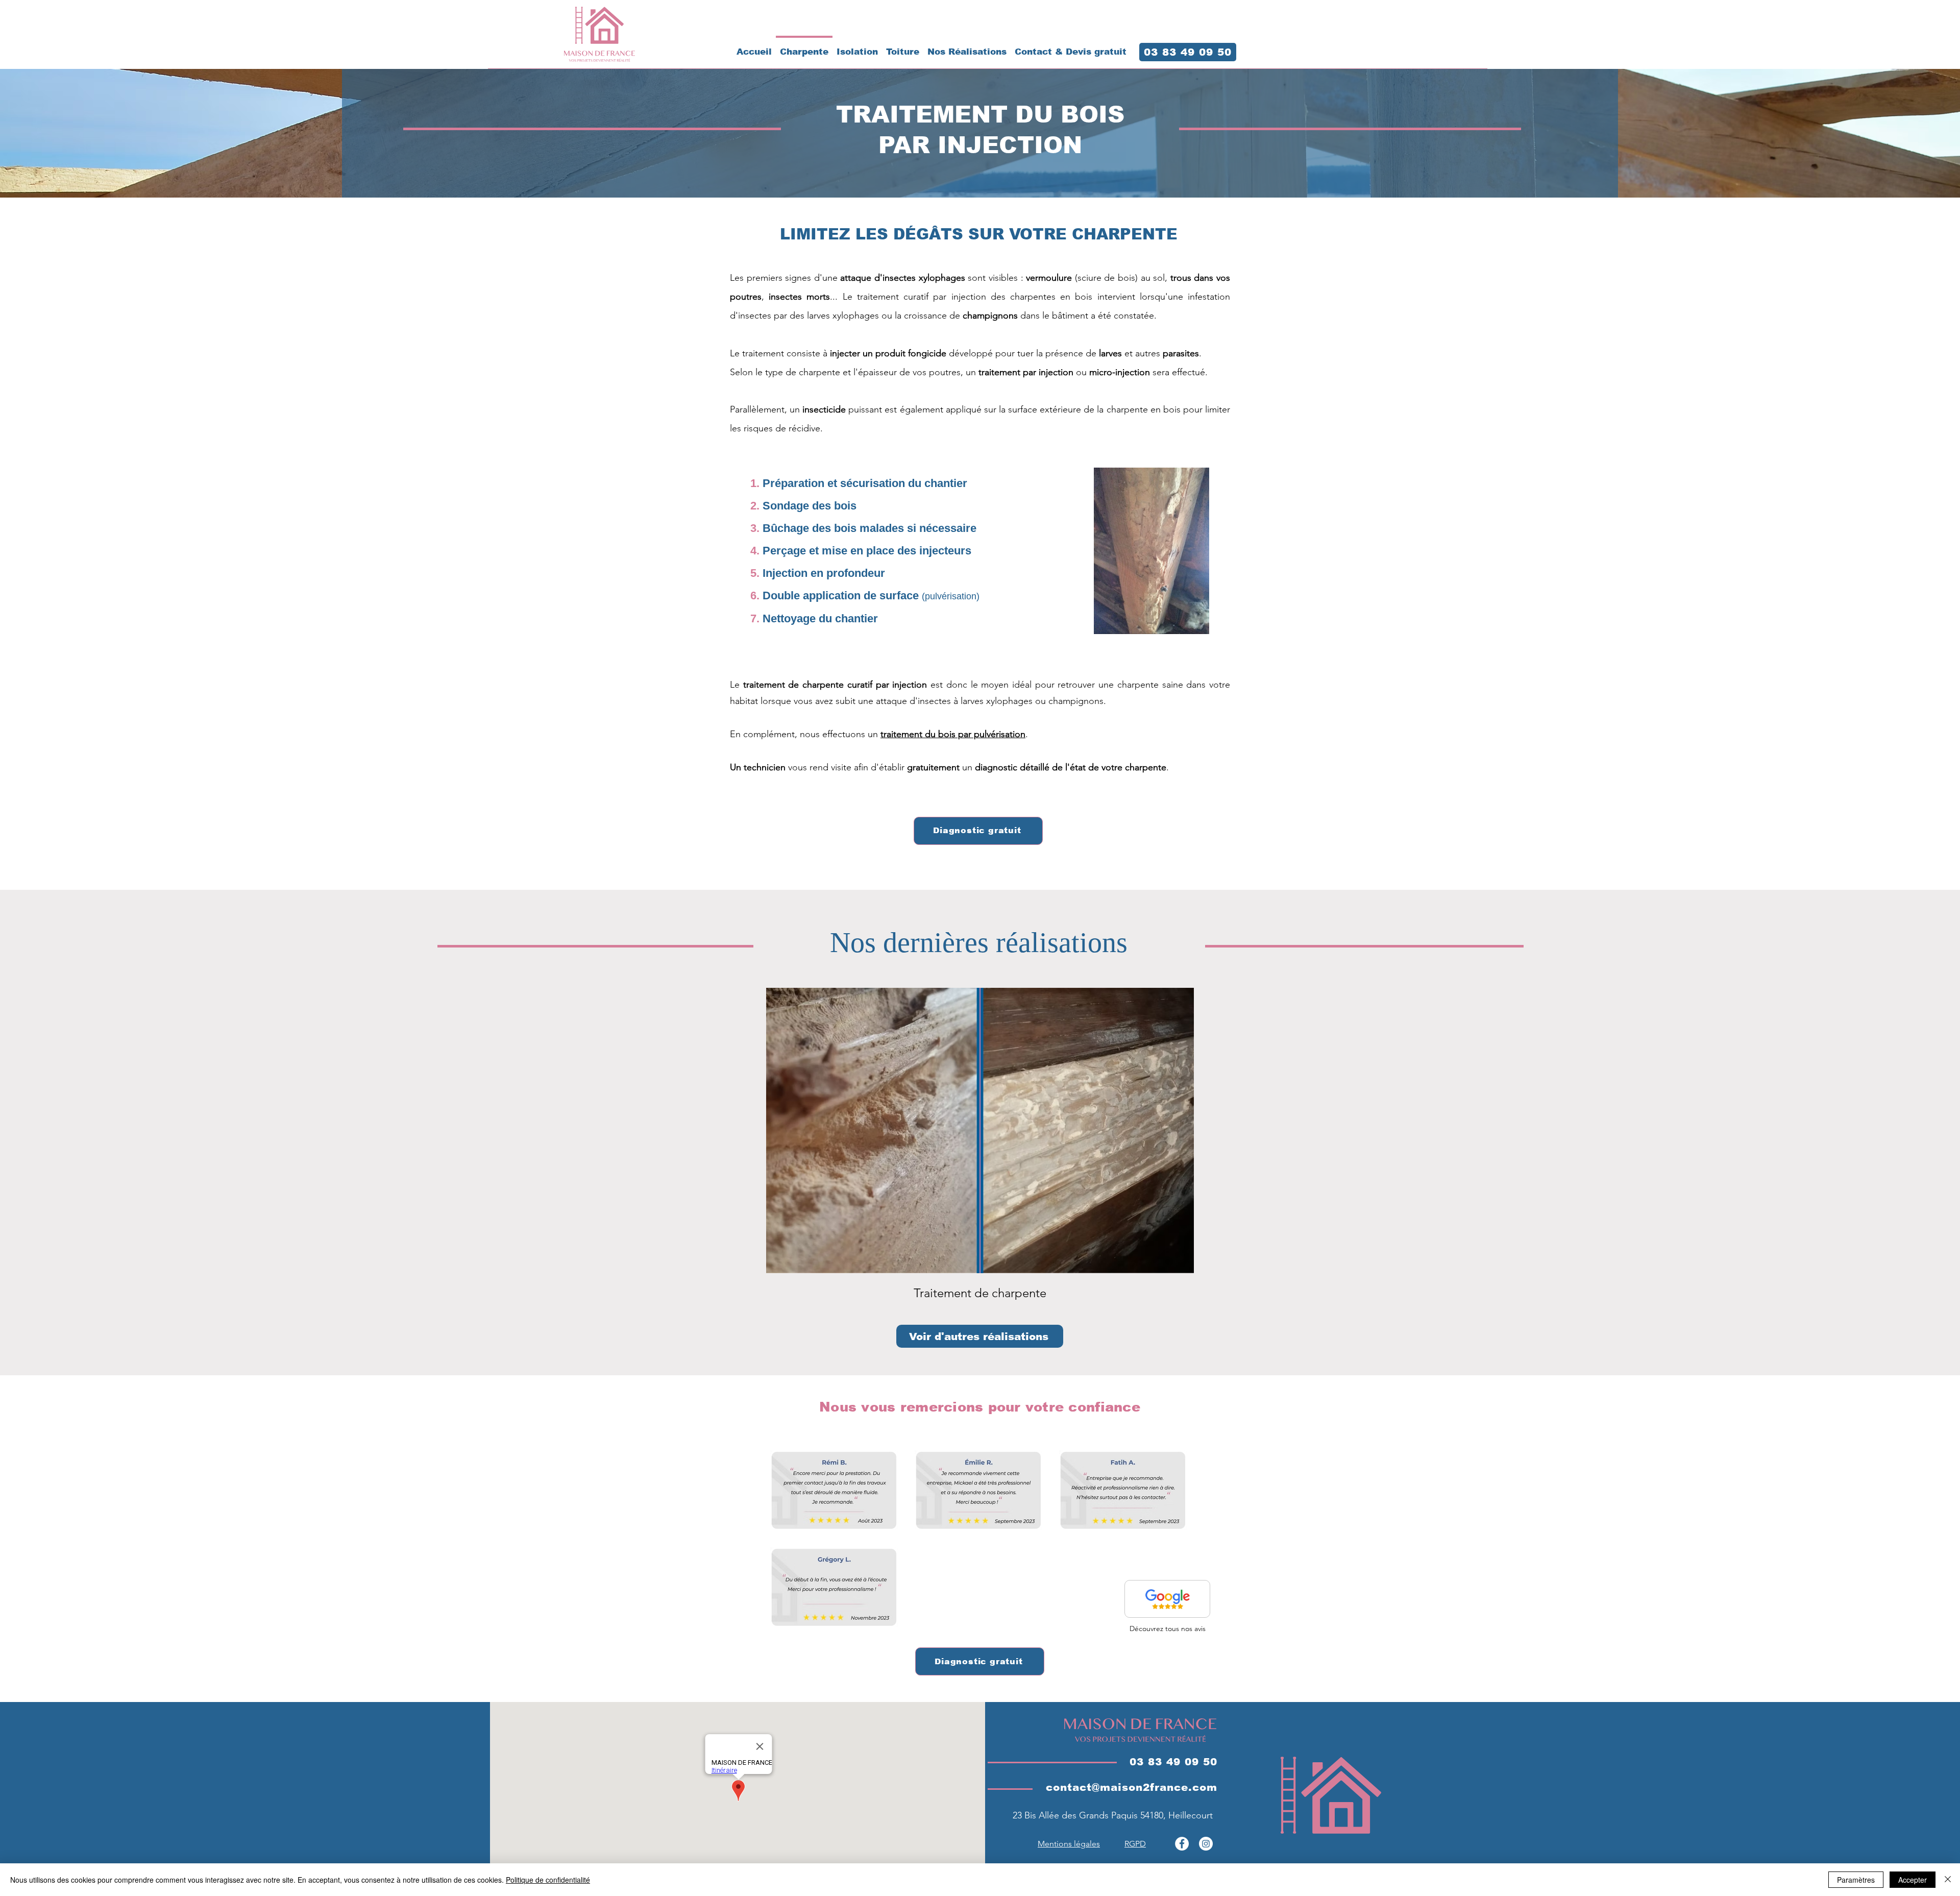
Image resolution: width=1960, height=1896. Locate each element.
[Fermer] (1948, 1880)
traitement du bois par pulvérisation (953, 734)
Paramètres (1856, 1880)
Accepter (1913, 1880)
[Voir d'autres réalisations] (1167, 1599)
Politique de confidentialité (548, 1880)
